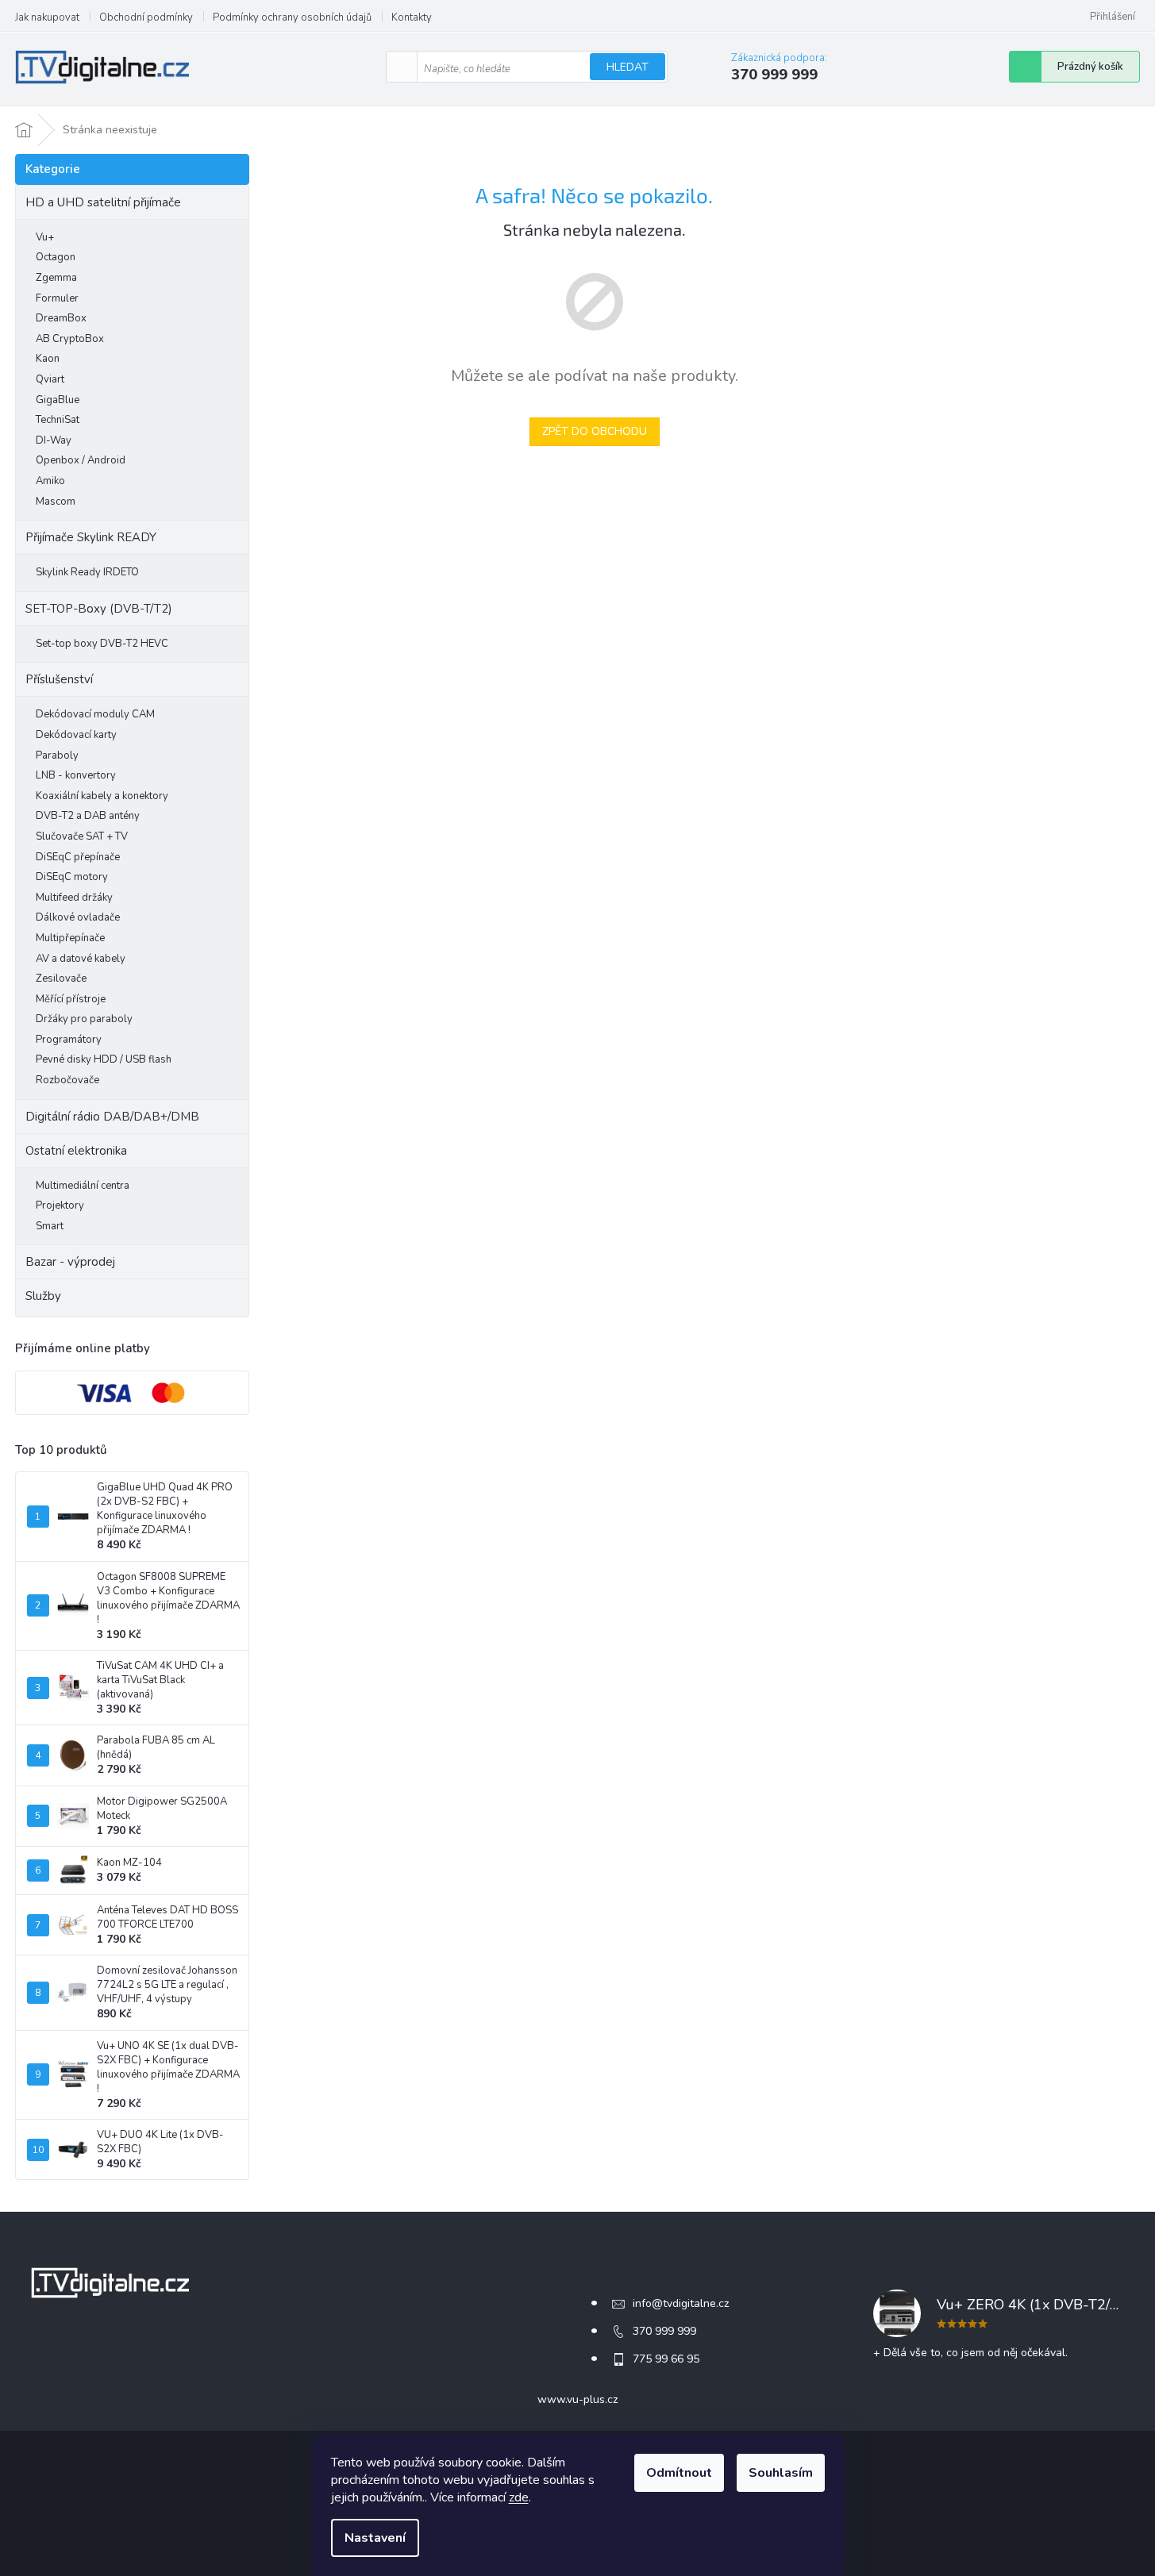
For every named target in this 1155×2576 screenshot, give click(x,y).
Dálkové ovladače (78, 917)
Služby (43, 1296)
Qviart (50, 379)
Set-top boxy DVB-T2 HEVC (102, 644)
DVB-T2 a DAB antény (88, 816)
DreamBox (61, 318)
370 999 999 (664, 2331)
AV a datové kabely (81, 959)
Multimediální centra (83, 1186)
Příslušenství (59, 679)
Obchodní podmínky (146, 17)
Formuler (57, 298)
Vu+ (45, 237)
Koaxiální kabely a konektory (102, 796)
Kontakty (412, 17)
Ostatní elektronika (76, 1151)
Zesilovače (61, 978)
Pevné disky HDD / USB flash (104, 1059)
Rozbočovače (67, 1080)
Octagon (56, 257)
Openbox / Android (81, 460)
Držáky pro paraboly (84, 1019)
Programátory (69, 1040)
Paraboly (57, 755)
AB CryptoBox (70, 339)
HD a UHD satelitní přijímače (103, 202)
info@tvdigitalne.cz (681, 2303)
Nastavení (375, 2538)
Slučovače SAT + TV (82, 836)
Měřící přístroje (71, 999)
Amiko (50, 481)
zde (519, 2497)
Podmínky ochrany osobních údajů (292, 17)
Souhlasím (781, 2473)
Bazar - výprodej (70, 1262)
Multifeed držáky (74, 898)
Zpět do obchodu (595, 431)
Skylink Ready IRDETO (87, 572)
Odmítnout (679, 2473)
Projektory (60, 1205)
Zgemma (56, 278)
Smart (50, 1226)
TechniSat (58, 420)
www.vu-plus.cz (577, 2399)
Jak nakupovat (47, 17)
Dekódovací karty (76, 735)
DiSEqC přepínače (78, 857)
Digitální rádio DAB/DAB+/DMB (112, 1117)
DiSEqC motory (72, 877)
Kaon (48, 359)
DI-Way (54, 440)
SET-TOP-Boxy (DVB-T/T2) (99, 609)
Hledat (628, 67)
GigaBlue (58, 400)
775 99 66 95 (666, 2359)
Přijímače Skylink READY (91, 537)
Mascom (56, 502)
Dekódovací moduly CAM (95, 714)
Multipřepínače (70, 938)
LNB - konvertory (76, 775)
